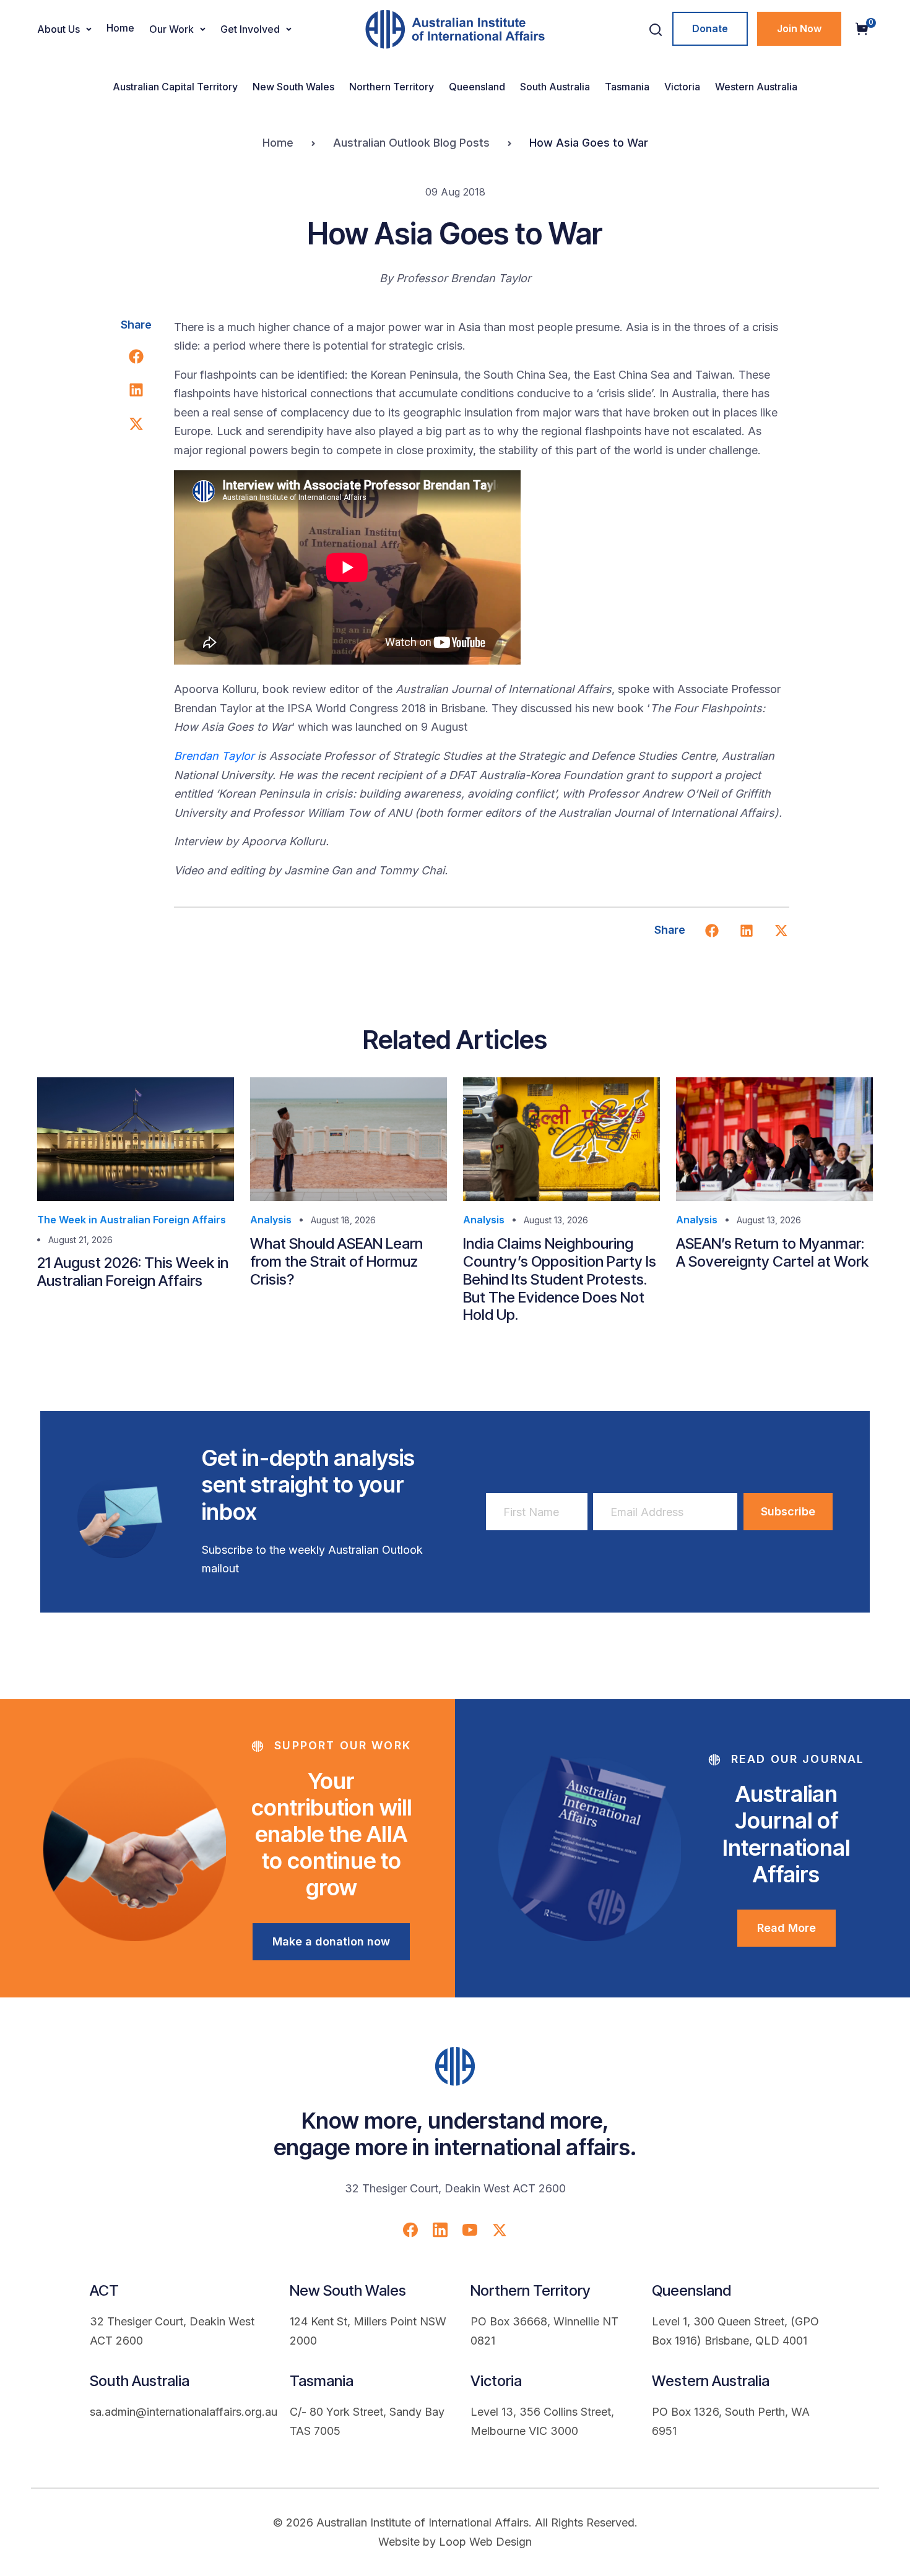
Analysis (271, 1220)
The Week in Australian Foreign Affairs (132, 1220)
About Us (58, 29)
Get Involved (250, 29)
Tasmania (627, 87)
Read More (786, 1928)
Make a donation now (331, 1941)
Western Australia (756, 87)
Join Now (799, 28)
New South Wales (293, 87)
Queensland (477, 87)
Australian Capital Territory (175, 87)
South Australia (555, 87)
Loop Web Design (485, 2542)
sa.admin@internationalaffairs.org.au (184, 2412)
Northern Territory (392, 87)
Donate (710, 28)
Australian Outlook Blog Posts (411, 143)
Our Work (171, 29)
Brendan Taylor (214, 756)
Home (120, 28)
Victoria (682, 87)
